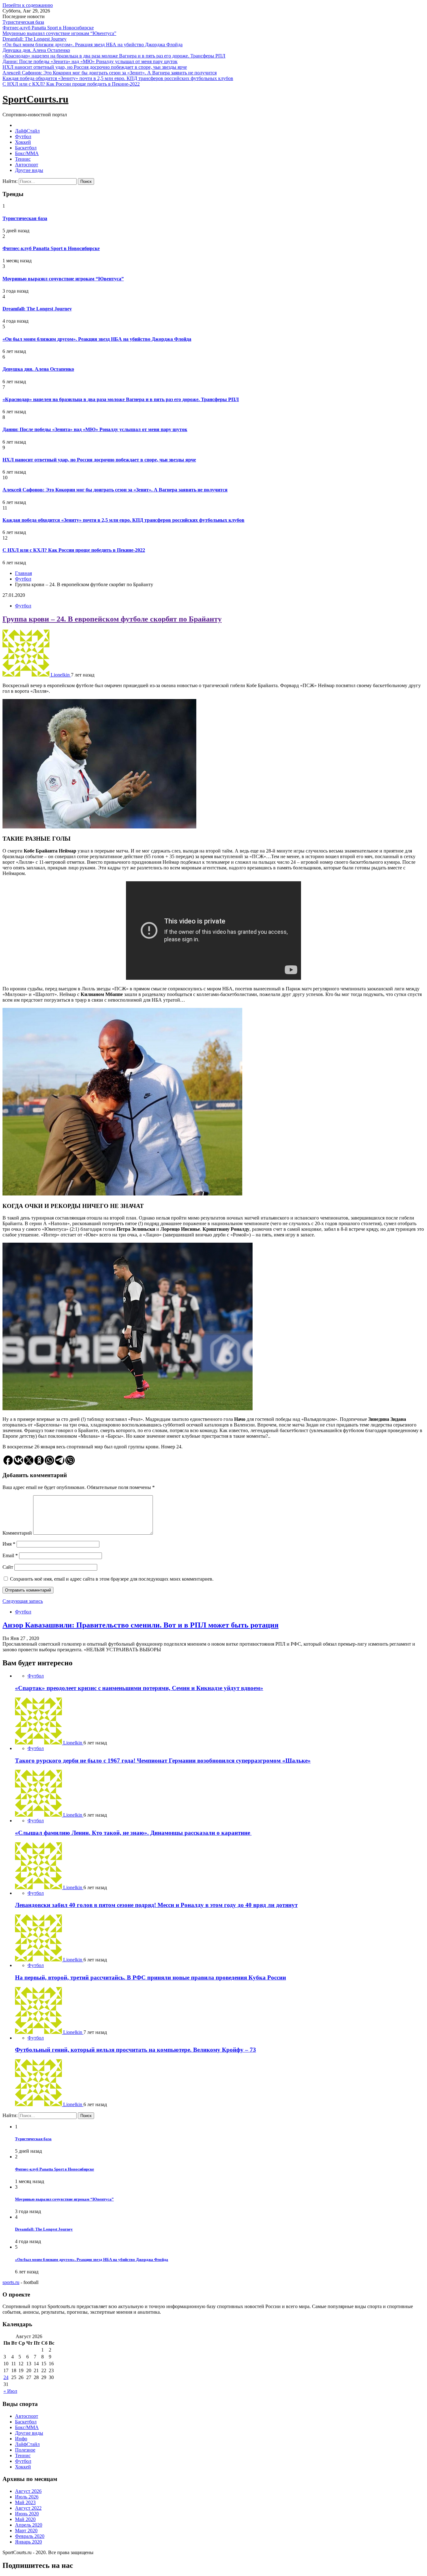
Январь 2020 (28, 2542)
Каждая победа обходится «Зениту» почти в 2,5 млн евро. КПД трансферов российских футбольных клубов (118, 78)
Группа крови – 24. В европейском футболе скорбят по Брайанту (112, 619)
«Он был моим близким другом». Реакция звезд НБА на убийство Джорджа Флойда (93, 45)
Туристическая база (23, 22)
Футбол (23, 136)
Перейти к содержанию (28, 5)
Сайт (8, 1567)
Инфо (21, 2439)
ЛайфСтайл (27, 131)
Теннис (23, 159)
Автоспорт (27, 165)
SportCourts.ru (35, 99)
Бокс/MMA (27, 153)
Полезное (25, 2450)
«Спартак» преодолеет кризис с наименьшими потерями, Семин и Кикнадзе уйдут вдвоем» (139, 1688)
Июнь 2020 (27, 2514)
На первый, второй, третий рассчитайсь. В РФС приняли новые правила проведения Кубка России (151, 1977)
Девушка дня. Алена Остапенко (36, 50)
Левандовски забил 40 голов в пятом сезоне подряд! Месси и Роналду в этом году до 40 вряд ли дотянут (156, 1905)
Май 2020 (25, 2519)
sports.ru (11, 2282)
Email (10, 1555)
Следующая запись (23, 1601)
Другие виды (29, 170)
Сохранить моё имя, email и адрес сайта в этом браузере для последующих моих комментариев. (112, 1579)
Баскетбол (26, 148)
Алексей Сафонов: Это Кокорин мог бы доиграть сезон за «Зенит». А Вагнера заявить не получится (110, 73)
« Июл (10, 2391)
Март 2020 (26, 2531)
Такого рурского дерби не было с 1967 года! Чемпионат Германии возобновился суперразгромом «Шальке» (163, 1761)
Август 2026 (28, 2491)
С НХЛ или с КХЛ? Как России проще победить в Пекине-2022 (71, 84)
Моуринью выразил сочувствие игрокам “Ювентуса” (59, 33)
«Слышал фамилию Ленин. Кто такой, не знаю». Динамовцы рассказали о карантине (133, 1833)
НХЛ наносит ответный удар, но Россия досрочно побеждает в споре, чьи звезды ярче (95, 67)
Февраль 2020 (30, 2536)
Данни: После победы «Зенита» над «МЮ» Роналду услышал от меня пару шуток (90, 61)
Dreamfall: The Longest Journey (35, 39)
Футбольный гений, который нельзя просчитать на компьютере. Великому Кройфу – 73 (136, 2050)
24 (6, 2377)
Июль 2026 (27, 2497)
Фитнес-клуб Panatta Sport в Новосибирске (48, 28)
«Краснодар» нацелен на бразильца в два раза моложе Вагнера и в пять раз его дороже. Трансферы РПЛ (114, 56)
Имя (9, 1544)
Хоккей (23, 142)
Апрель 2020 (29, 2525)
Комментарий (17, 1533)
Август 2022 (28, 2508)
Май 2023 (25, 2502)
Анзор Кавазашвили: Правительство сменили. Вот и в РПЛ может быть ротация (141, 1625)
